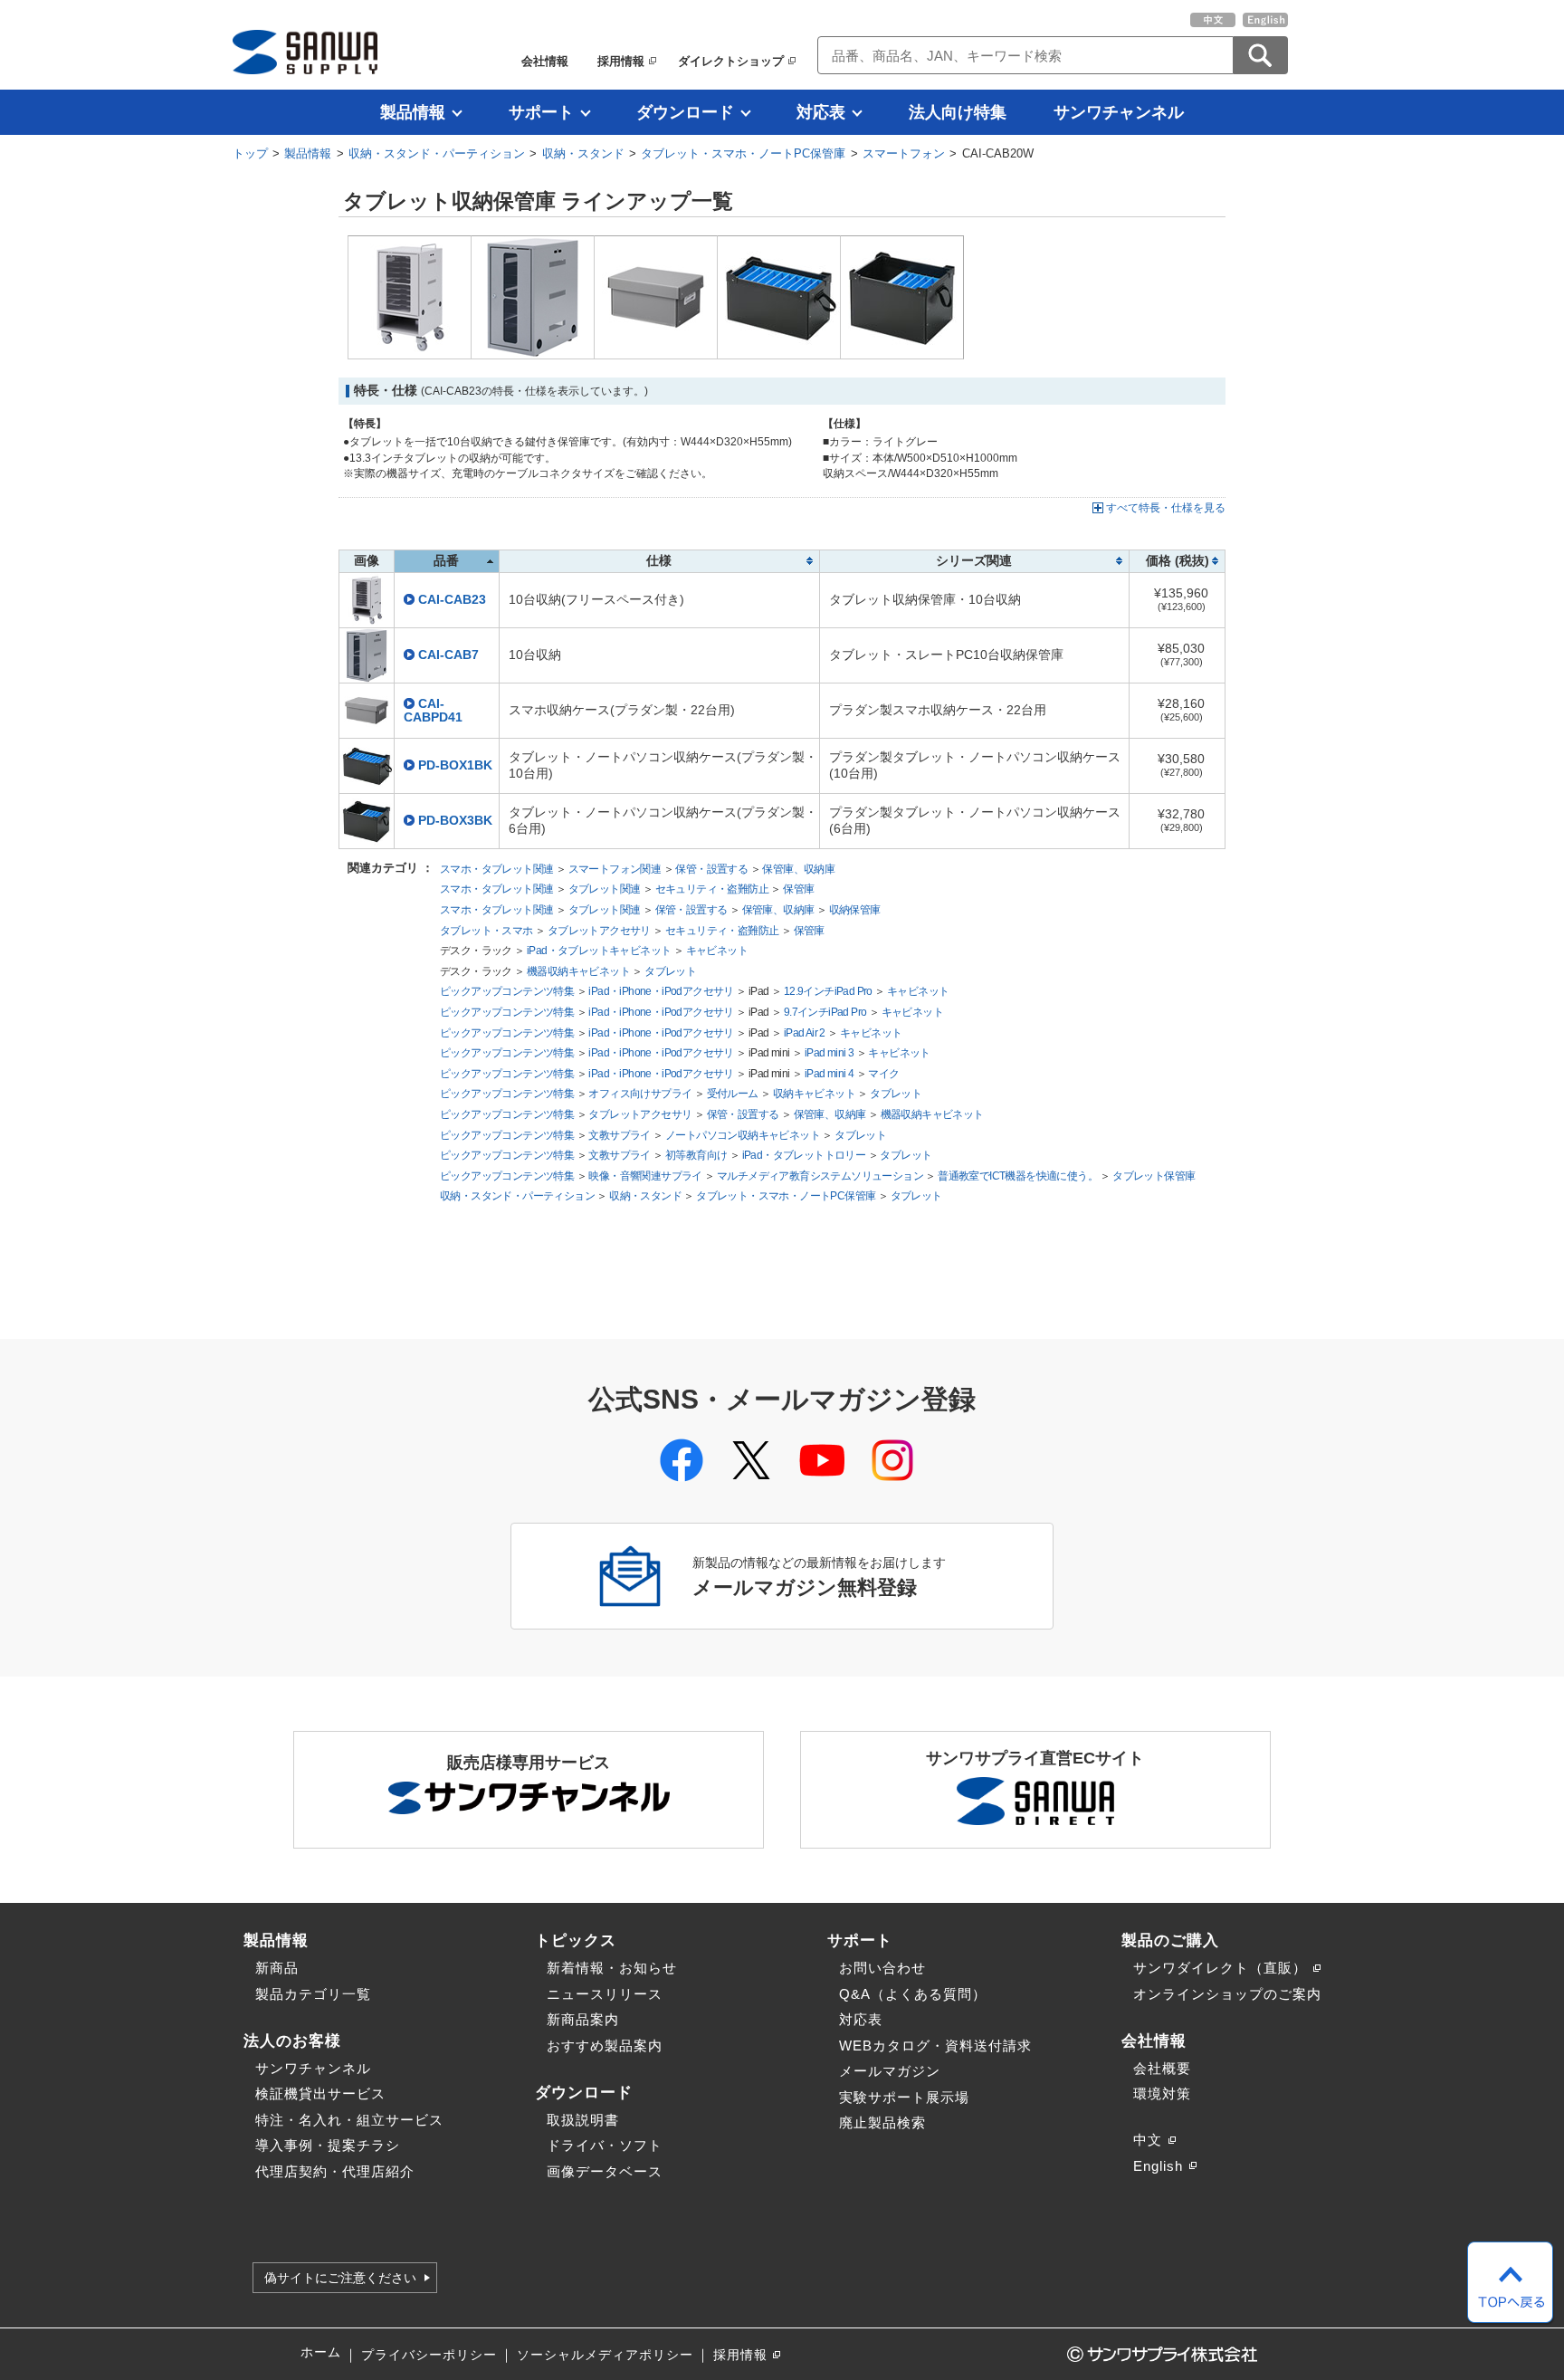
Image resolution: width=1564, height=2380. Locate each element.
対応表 (821, 112)
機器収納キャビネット (578, 971)
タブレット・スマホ (486, 931)
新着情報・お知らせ (612, 1968)
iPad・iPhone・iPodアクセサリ (661, 991)
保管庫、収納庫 (798, 869)
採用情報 (621, 61)
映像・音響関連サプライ (645, 1176)
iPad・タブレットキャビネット (599, 951)
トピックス (576, 1940)
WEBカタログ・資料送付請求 (935, 2045)
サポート (541, 112)
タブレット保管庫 (1154, 1176)
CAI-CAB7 (448, 655)
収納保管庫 (855, 910)
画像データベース (605, 2171)
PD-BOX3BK (455, 821)
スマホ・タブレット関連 (496, 869)
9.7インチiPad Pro (825, 1012)
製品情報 (413, 112)
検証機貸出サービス (320, 2093)
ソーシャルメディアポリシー (605, 2355)
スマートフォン (904, 153)
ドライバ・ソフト (605, 2145)
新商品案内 (583, 2019)
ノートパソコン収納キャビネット (743, 1135)
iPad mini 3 (829, 1053)
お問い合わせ (882, 1968)
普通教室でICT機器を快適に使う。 (1018, 1176)
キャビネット (717, 951)
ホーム (321, 2352)
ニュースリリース (605, 1994)
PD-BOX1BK (455, 765)
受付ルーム (733, 1094)
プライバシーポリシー (429, 2355)
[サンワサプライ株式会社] (305, 52)
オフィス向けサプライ (640, 1094)
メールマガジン (890, 2071)
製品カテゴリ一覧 (313, 1994)
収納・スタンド (583, 153)
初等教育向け (696, 1155)
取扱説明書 (583, 2120)
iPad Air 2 (805, 1033)
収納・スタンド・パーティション (437, 153)
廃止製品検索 (882, 2122)
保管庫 (798, 889)
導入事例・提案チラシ (328, 2145)
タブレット (670, 971)
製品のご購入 (1170, 1940)
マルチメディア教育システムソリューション (820, 1176)
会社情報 (545, 61)
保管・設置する (711, 869)
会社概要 (1162, 2068)
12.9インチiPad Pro (828, 991)
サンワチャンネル (1119, 112)
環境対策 (1162, 2093)
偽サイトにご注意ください (340, 2278)
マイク (883, 1074)
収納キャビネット (814, 1094)
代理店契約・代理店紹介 (335, 2171)
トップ (250, 153)
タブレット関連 (605, 889)
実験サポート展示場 (904, 2097)
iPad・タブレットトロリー (804, 1155)
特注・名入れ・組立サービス (349, 2120)
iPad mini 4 (829, 1074)
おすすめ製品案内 (605, 2045)
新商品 (277, 1968)
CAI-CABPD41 (433, 711)
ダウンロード (685, 112)
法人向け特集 (958, 112)
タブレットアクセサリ (599, 931)
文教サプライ (619, 1135)
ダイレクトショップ (731, 61)
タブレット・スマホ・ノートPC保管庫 (743, 153)
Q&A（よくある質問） (913, 1994)
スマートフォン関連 (615, 869)
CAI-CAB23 (452, 600)
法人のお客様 (292, 2041)
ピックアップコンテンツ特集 (507, 991)
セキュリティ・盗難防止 (712, 889)
